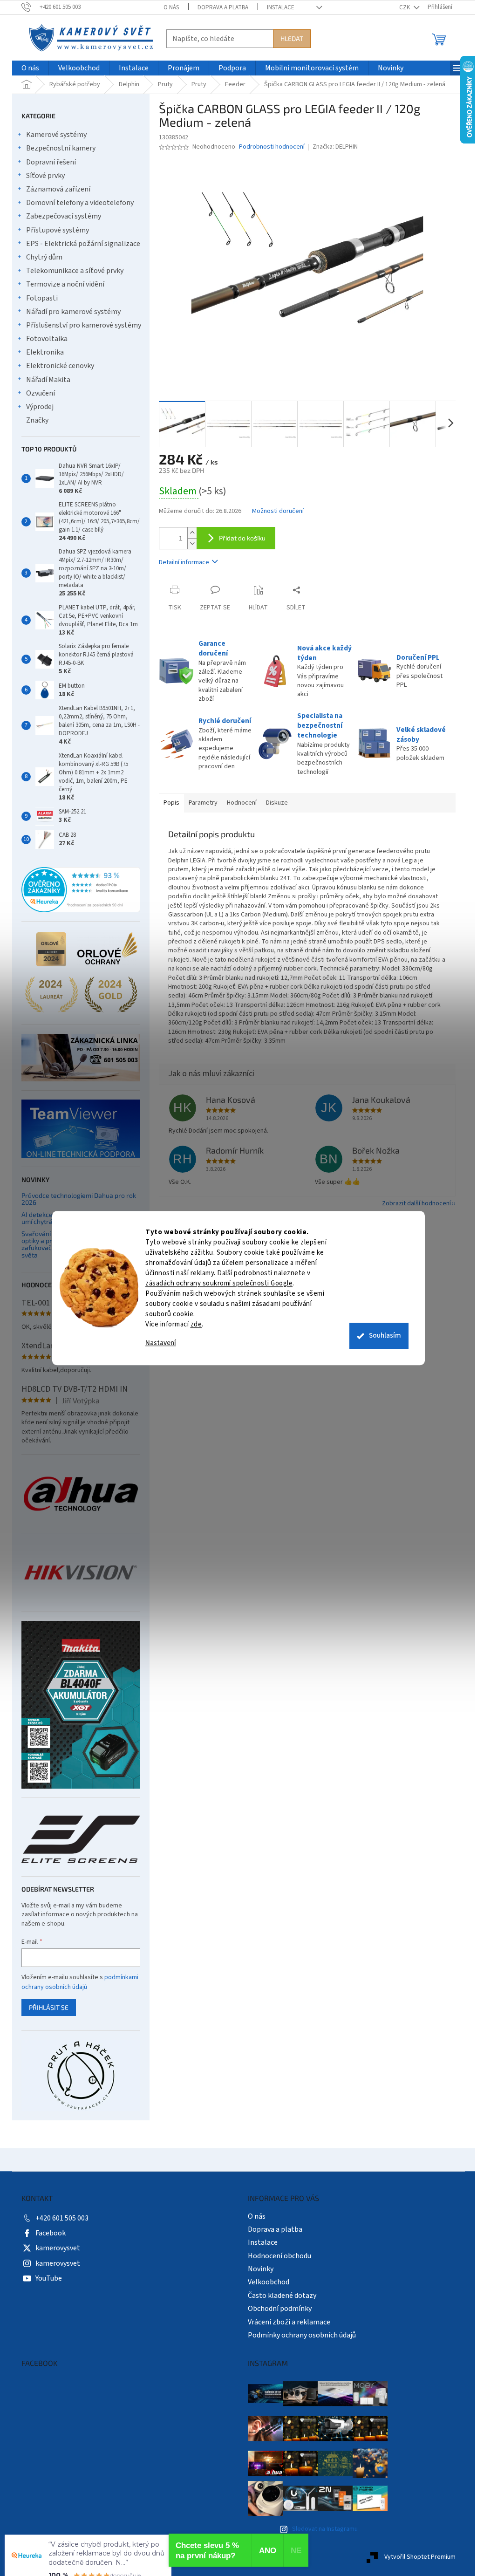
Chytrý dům (41, 257)
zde (193, 1324)
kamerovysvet (55, 2248)
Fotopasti (39, 298)
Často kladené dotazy (279, 2296)
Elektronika (42, 352)
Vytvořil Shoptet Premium (417, 2557)
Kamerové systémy (53, 135)
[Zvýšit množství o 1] (189, 533)
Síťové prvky (42, 176)
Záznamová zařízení (55, 189)
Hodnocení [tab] (238, 803)
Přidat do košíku (239, 538)
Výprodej (37, 407)
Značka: (331, 147)
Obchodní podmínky (276, 2309)
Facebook (47, 2233)
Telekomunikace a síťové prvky (72, 271)
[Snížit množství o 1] (189, 543)
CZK (402, 7)
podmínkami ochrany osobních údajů (77, 1982)
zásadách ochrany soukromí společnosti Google (216, 1283)
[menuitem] (27, 68)
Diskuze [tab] (274, 803)
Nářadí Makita (45, 380)
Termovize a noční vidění (62, 284)
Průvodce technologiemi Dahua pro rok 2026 (75, 1199)
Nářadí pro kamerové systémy (70, 312)
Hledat (289, 38)
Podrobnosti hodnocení (269, 147)
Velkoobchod (265, 2282)
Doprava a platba (220, 7)
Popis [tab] (168, 803)
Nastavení (157, 1343)
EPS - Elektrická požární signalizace (80, 244)
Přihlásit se (45, 2007)
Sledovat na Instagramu (321, 2529)
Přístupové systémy (54, 230)
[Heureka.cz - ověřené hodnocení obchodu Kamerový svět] (78, 890)
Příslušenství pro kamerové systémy (80, 325)
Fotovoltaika (44, 339)
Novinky (257, 2269)
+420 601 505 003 (59, 2218)
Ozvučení (37, 393)
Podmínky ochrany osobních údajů (299, 2335)
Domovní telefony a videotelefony (77, 203)
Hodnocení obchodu (276, 2256)
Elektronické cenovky (57, 366)
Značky (34, 420)
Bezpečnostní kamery (58, 148)
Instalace (277, 7)
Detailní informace (181, 562)
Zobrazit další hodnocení (413, 1203)
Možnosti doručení (275, 511)
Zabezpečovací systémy (60, 216)
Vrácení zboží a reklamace (286, 2322)
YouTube (45, 2278)
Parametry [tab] (200, 803)
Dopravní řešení (48, 162)
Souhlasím (382, 1336)
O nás (168, 7)
